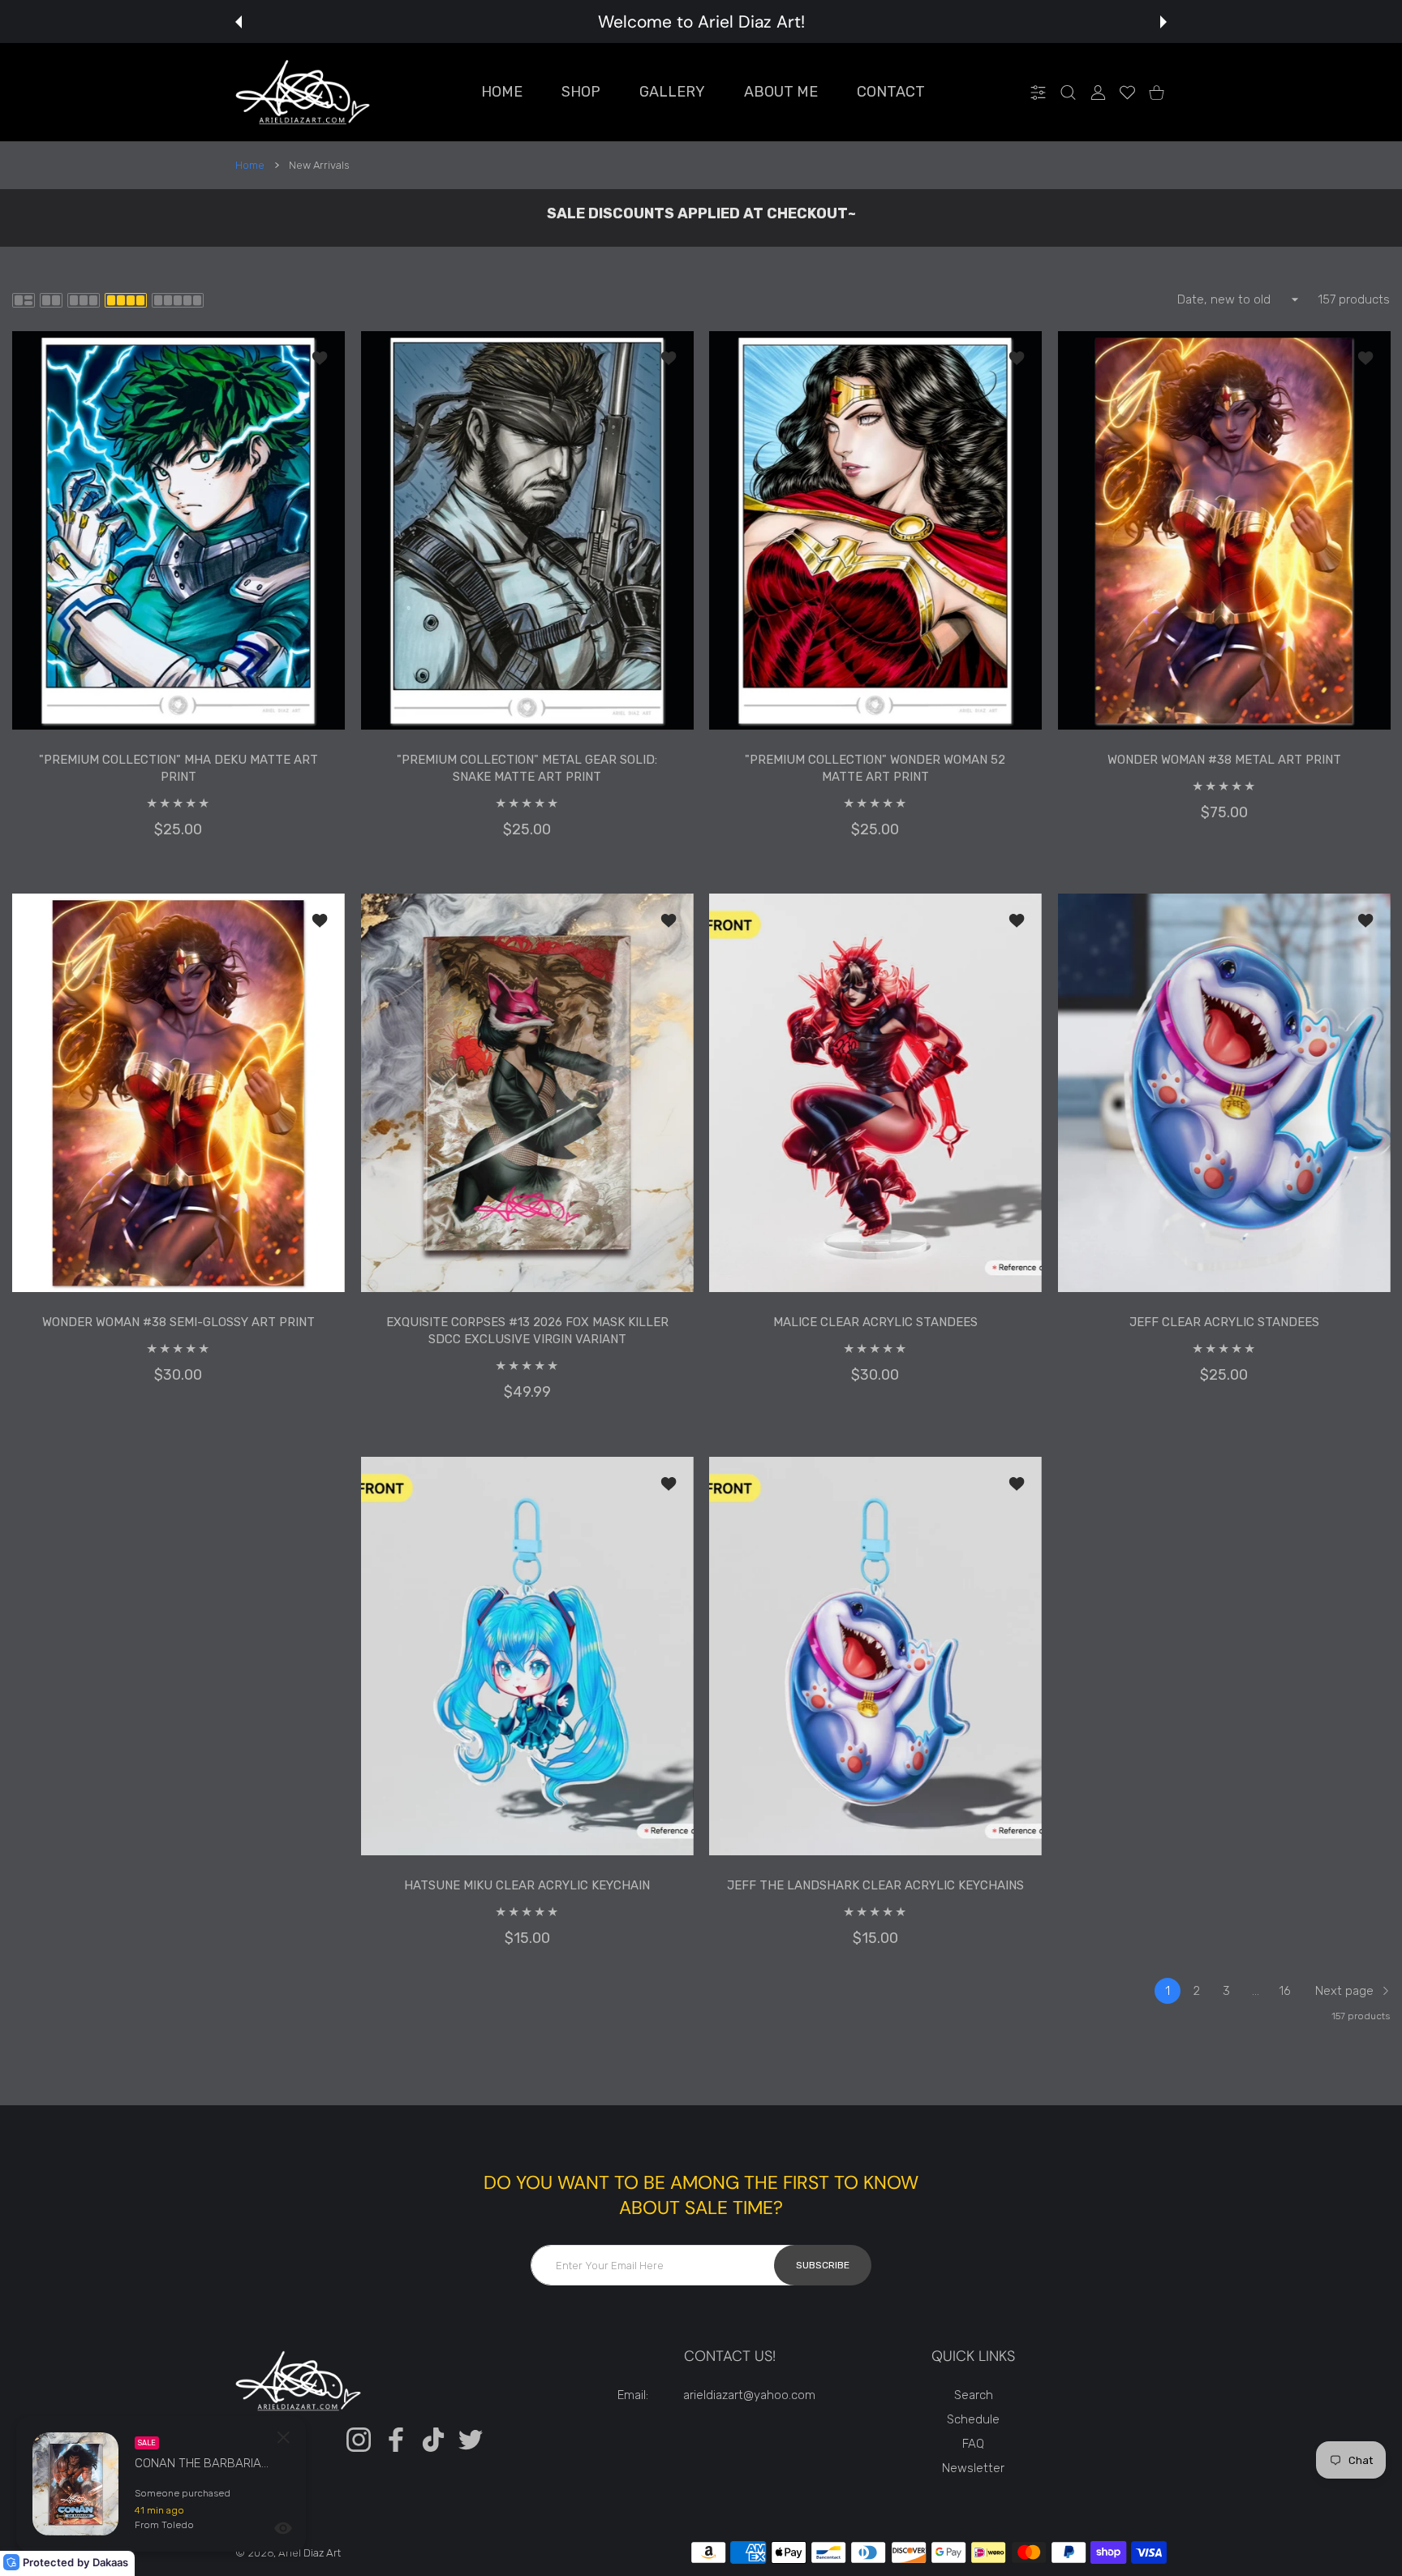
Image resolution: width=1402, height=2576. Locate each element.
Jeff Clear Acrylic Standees (1224, 1323)
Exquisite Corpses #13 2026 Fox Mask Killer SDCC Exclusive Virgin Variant (527, 1331)
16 (1285, 1991)
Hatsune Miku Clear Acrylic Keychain (527, 1885)
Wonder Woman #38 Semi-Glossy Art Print (178, 1323)
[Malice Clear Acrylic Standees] (875, 1093)
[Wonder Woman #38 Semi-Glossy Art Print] (178, 1093)
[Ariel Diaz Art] (303, 92)
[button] (239, 22)
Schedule (973, 2419)
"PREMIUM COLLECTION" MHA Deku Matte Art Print (178, 768)
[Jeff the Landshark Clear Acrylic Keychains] (875, 1656)
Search (974, 2395)
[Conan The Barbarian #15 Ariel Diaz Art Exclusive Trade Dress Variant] (75, 2484)
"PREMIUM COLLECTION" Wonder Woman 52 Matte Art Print (875, 768)
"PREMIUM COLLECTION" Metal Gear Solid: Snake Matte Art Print (527, 768)
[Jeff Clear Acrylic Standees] (1224, 1093)
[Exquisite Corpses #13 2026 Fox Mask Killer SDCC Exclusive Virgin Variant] (527, 1093)
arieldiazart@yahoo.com (749, 2395)
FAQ (973, 2444)
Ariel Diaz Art (310, 2553)
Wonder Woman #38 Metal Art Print (1224, 760)
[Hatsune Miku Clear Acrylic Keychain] (527, 1656)
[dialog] (1068, 92)
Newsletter (973, 2468)
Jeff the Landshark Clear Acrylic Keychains (875, 1885)
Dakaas (110, 2562)
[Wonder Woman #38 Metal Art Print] (1224, 530)
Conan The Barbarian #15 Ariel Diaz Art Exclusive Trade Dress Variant (204, 2463)
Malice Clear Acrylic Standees (875, 1323)
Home (250, 165)
